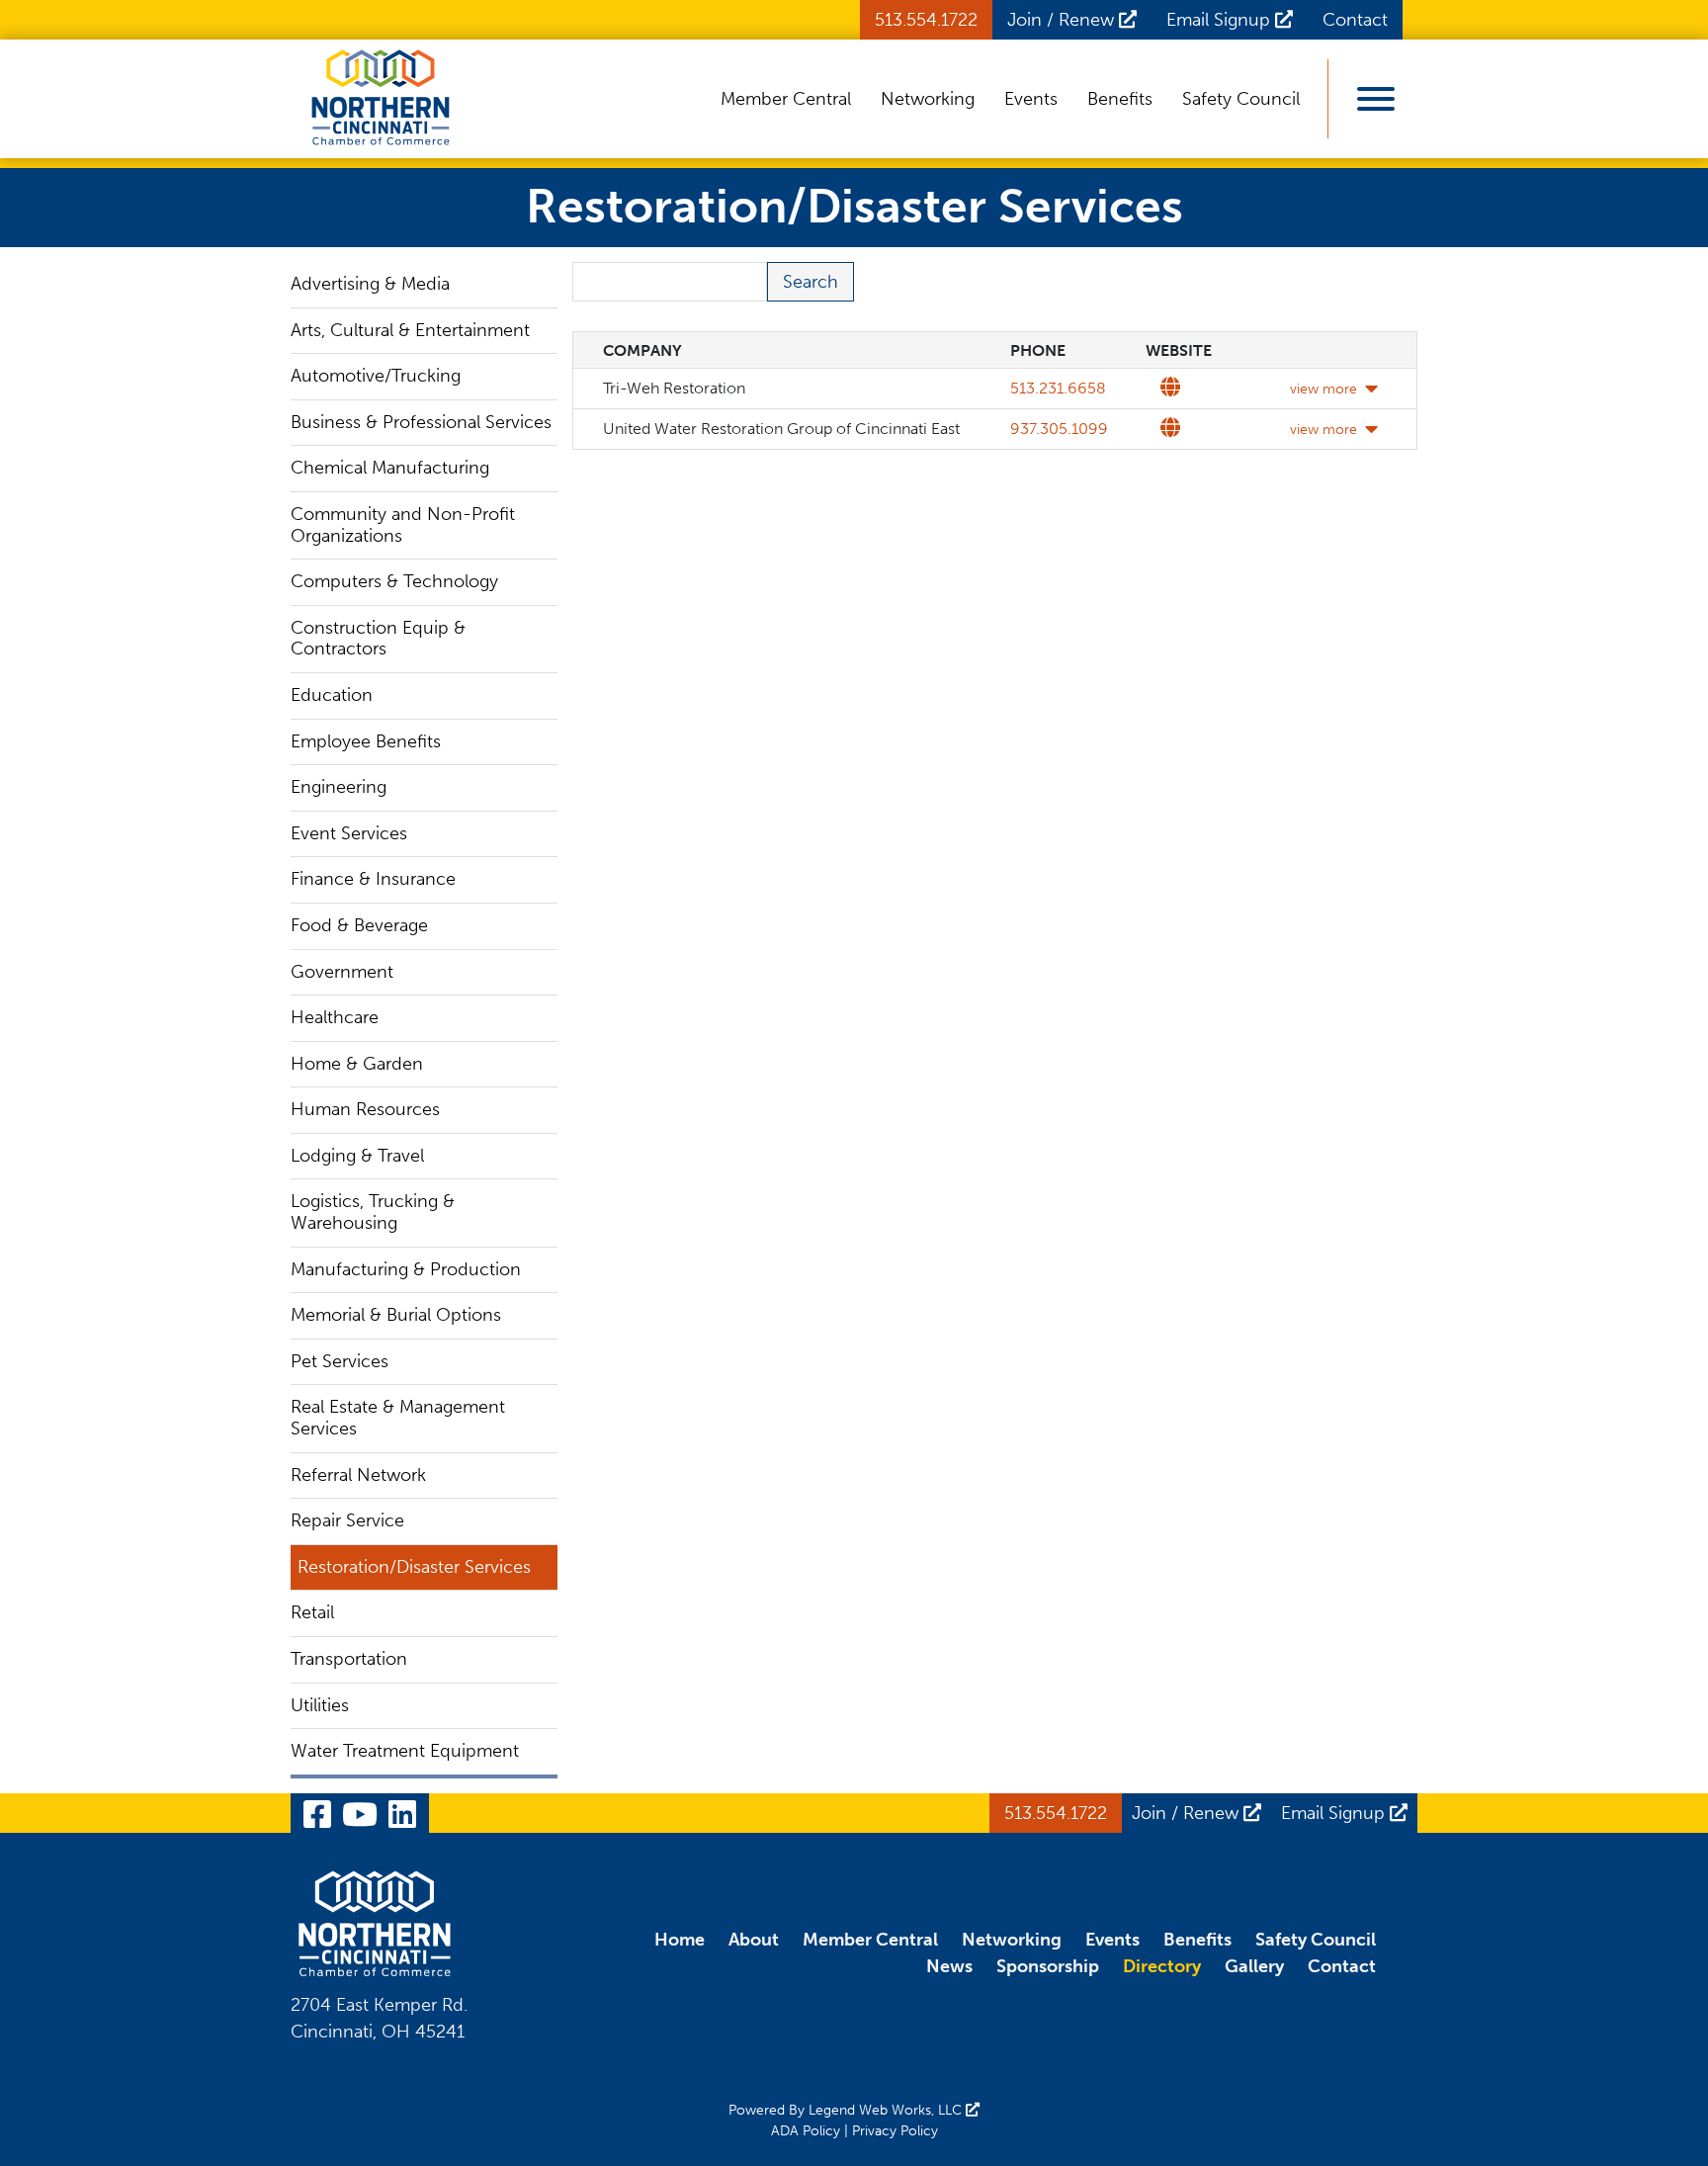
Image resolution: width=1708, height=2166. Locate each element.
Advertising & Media (370, 284)
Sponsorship (1048, 1966)
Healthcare (335, 1017)
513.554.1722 (926, 20)
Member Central (786, 99)
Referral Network (358, 1475)
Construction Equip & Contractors (378, 639)
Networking (928, 99)
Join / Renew (1063, 20)
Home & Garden (357, 1064)
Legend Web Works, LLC (887, 2110)
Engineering (339, 787)
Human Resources (365, 1109)
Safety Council (1241, 99)
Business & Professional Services (421, 422)
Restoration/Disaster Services (414, 1567)
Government (342, 972)
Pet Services (340, 1361)
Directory (1162, 1966)
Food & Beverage (359, 925)
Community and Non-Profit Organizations (403, 525)
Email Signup (1221, 20)
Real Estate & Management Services (398, 1418)
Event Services (349, 833)
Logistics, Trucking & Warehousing (373, 1212)
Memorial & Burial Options (396, 1315)
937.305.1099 (1059, 429)
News (949, 1966)
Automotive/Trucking (376, 376)
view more (1324, 389)
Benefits (1120, 99)
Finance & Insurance (373, 879)
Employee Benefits (366, 741)
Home (680, 1940)
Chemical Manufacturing (390, 468)
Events (1031, 99)
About (754, 1940)
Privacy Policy (895, 2131)
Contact (1355, 20)
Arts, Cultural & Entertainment (410, 330)
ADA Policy (806, 2131)
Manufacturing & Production (406, 1269)
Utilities (320, 1705)
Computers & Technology (394, 581)
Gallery (1254, 1966)
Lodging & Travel (357, 1156)
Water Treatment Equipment (405, 1751)
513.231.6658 (1058, 388)
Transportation (349, 1659)
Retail (312, 1612)
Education (332, 695)
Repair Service (347, 1520)
